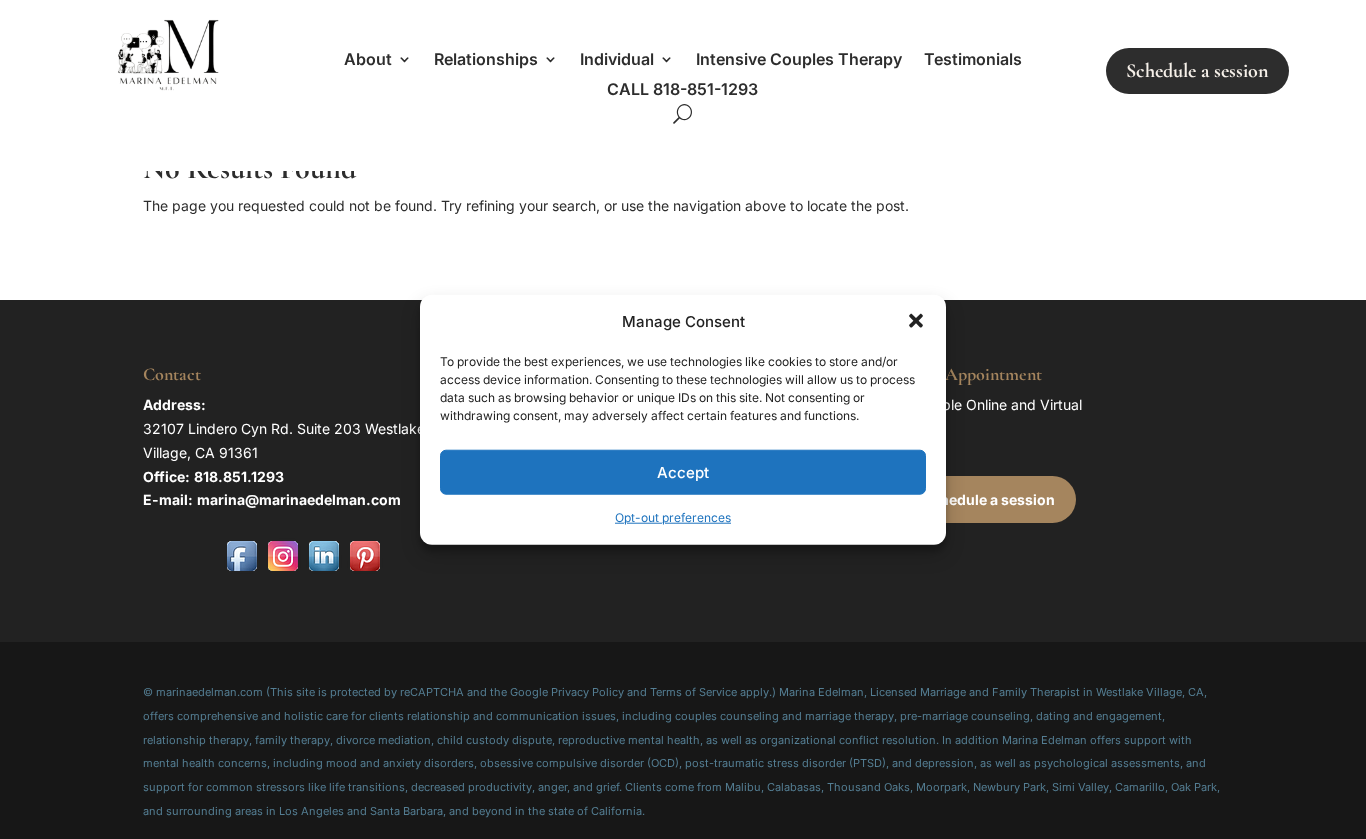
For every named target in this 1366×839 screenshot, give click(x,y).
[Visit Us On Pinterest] (364, 570)
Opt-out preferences (673, 517)
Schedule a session (1197, 71)
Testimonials (973, 60)
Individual (617, 60)
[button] (916, 321)
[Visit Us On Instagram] (282, 570)
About (368, 60)
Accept (683, 472)
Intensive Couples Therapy (799, 60)
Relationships (486, 60)
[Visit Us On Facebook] (241, 570)
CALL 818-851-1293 (682, 90)
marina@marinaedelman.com (299, 499)
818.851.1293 (239, 476)
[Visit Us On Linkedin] (323, 570)
